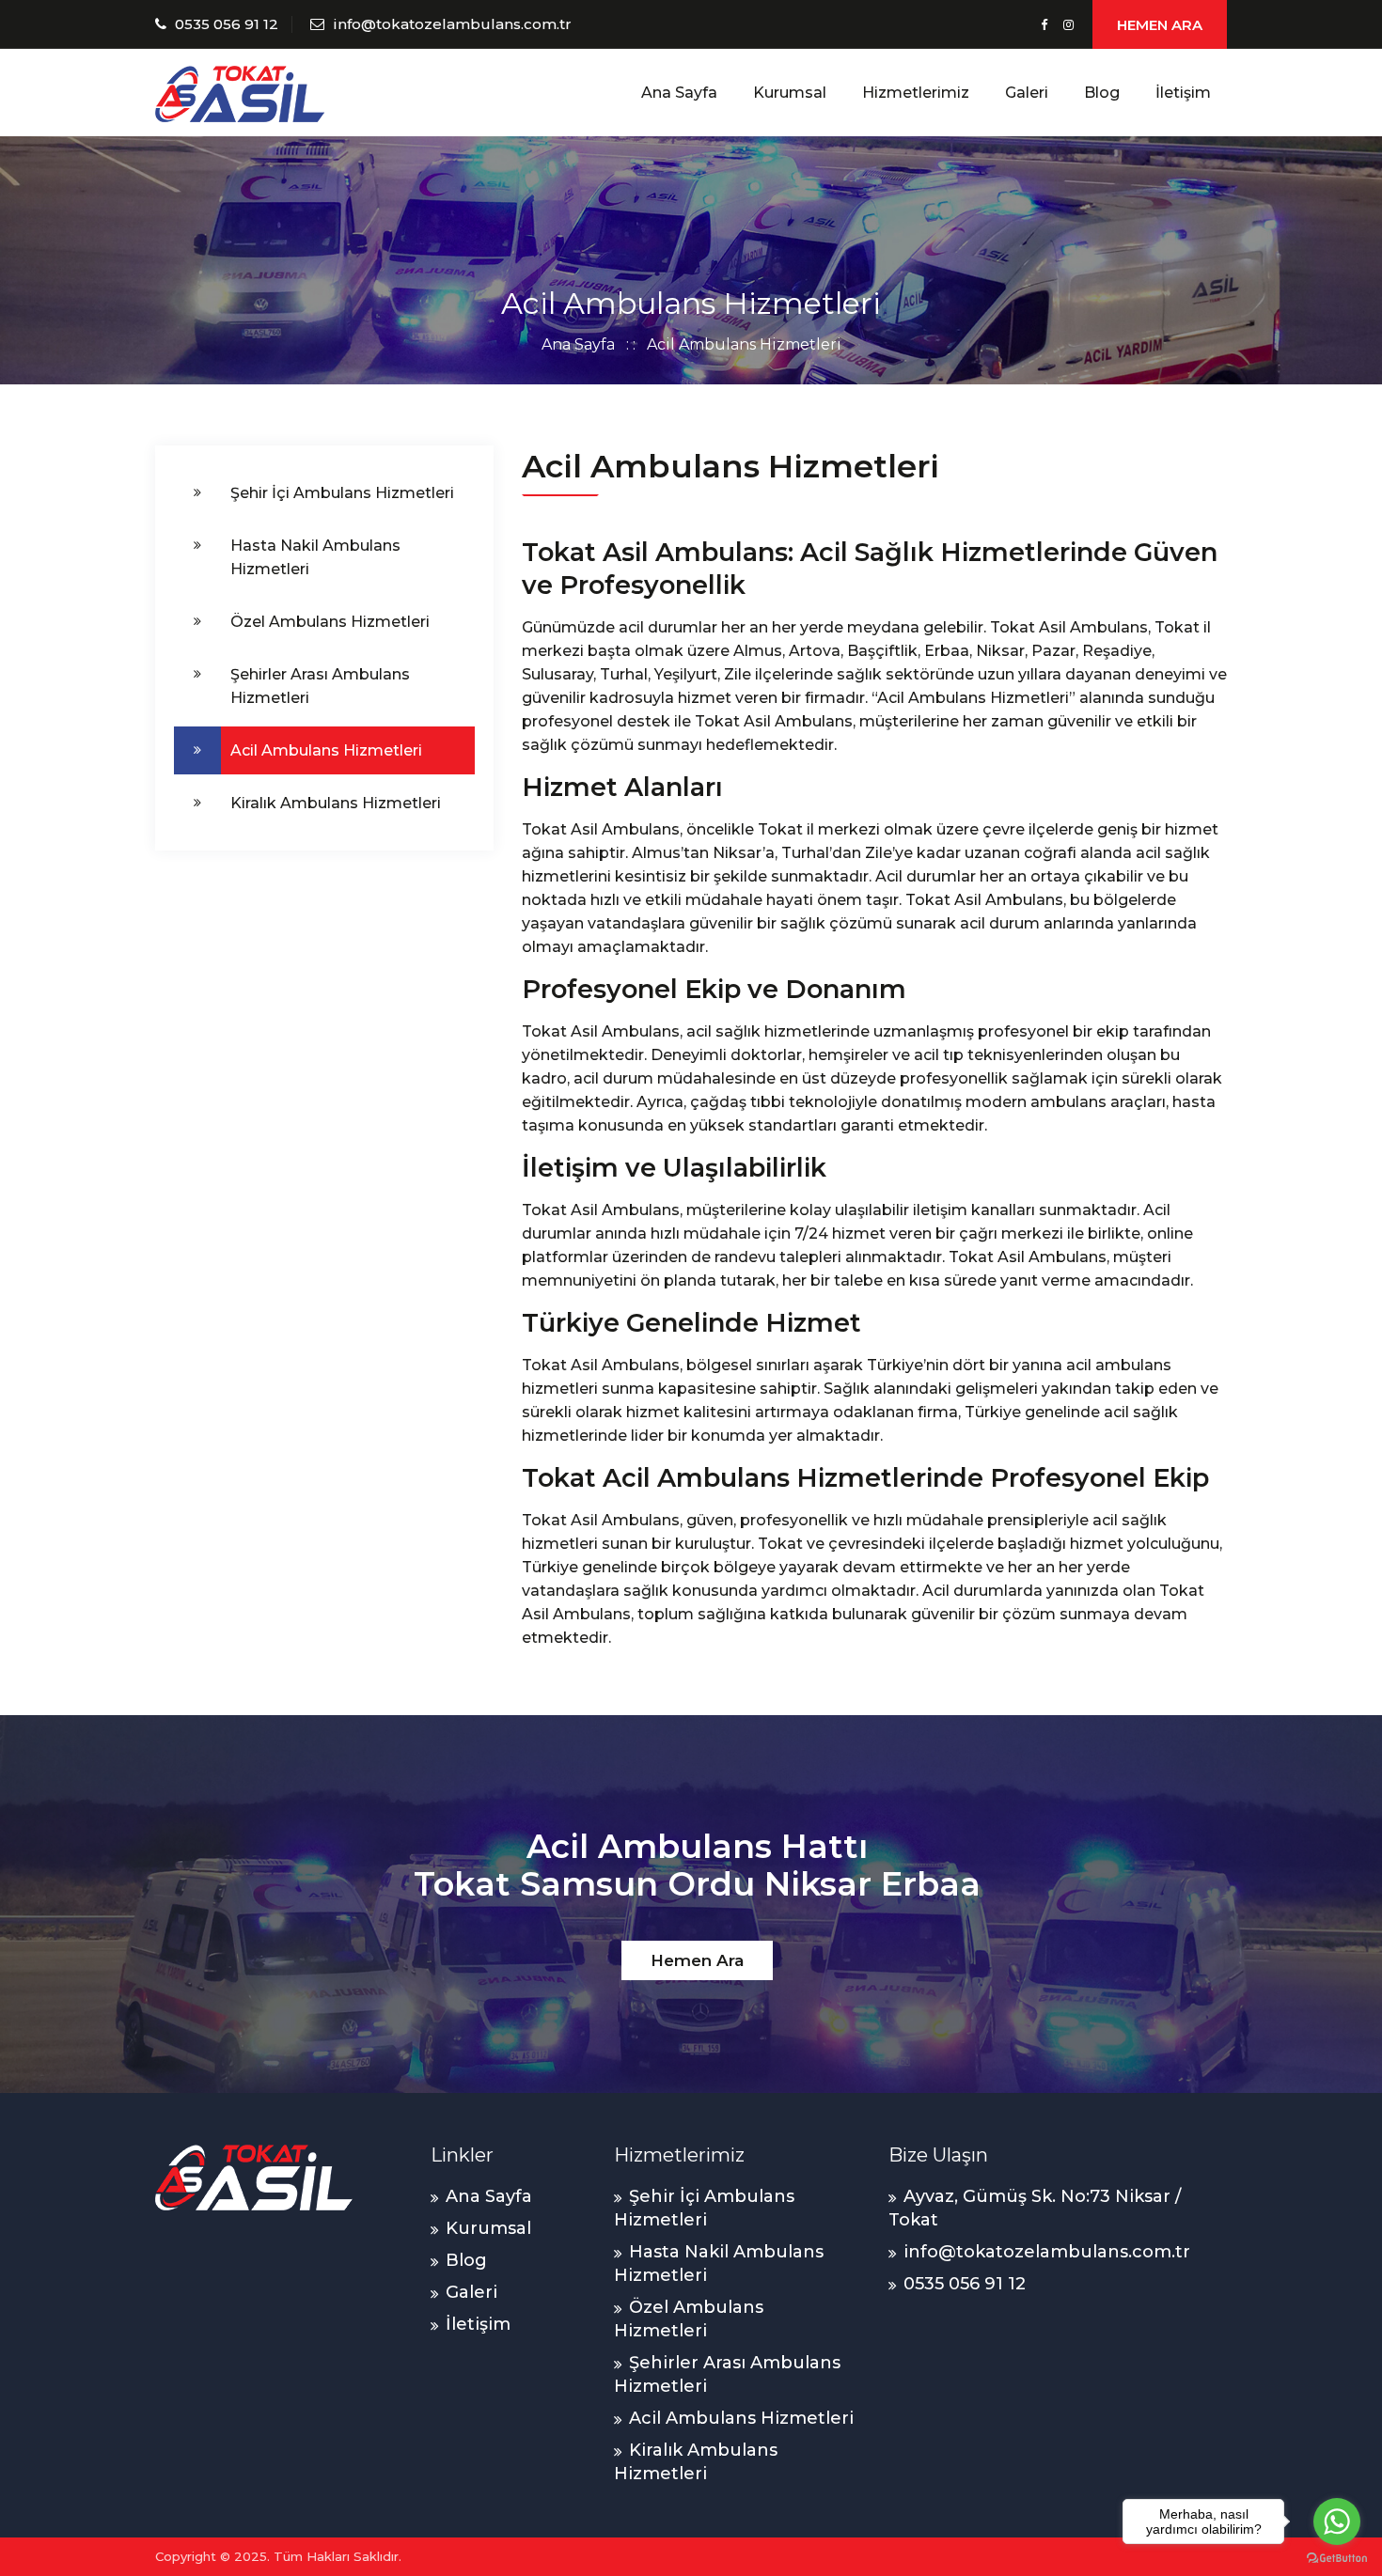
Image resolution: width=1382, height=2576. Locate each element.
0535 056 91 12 (227, 24)
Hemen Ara (697, 1960)
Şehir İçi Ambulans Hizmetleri (342, 493)
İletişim (1183, 93)
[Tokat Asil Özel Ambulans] (240, 93)
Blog (1102, 93)
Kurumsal (790, 93)
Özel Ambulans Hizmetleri (330, 622)
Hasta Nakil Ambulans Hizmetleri (315, 557)
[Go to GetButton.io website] (1337, 2557)
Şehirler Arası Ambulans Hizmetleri (320, 686)
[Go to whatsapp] (1337, 2521)
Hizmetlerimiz (916, 93)
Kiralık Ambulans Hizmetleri (336, 803)
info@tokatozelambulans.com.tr (452, 24)
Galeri (1027, 93)
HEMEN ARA (1160, 25)
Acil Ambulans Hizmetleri (326, 750)
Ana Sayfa (679, 93)
